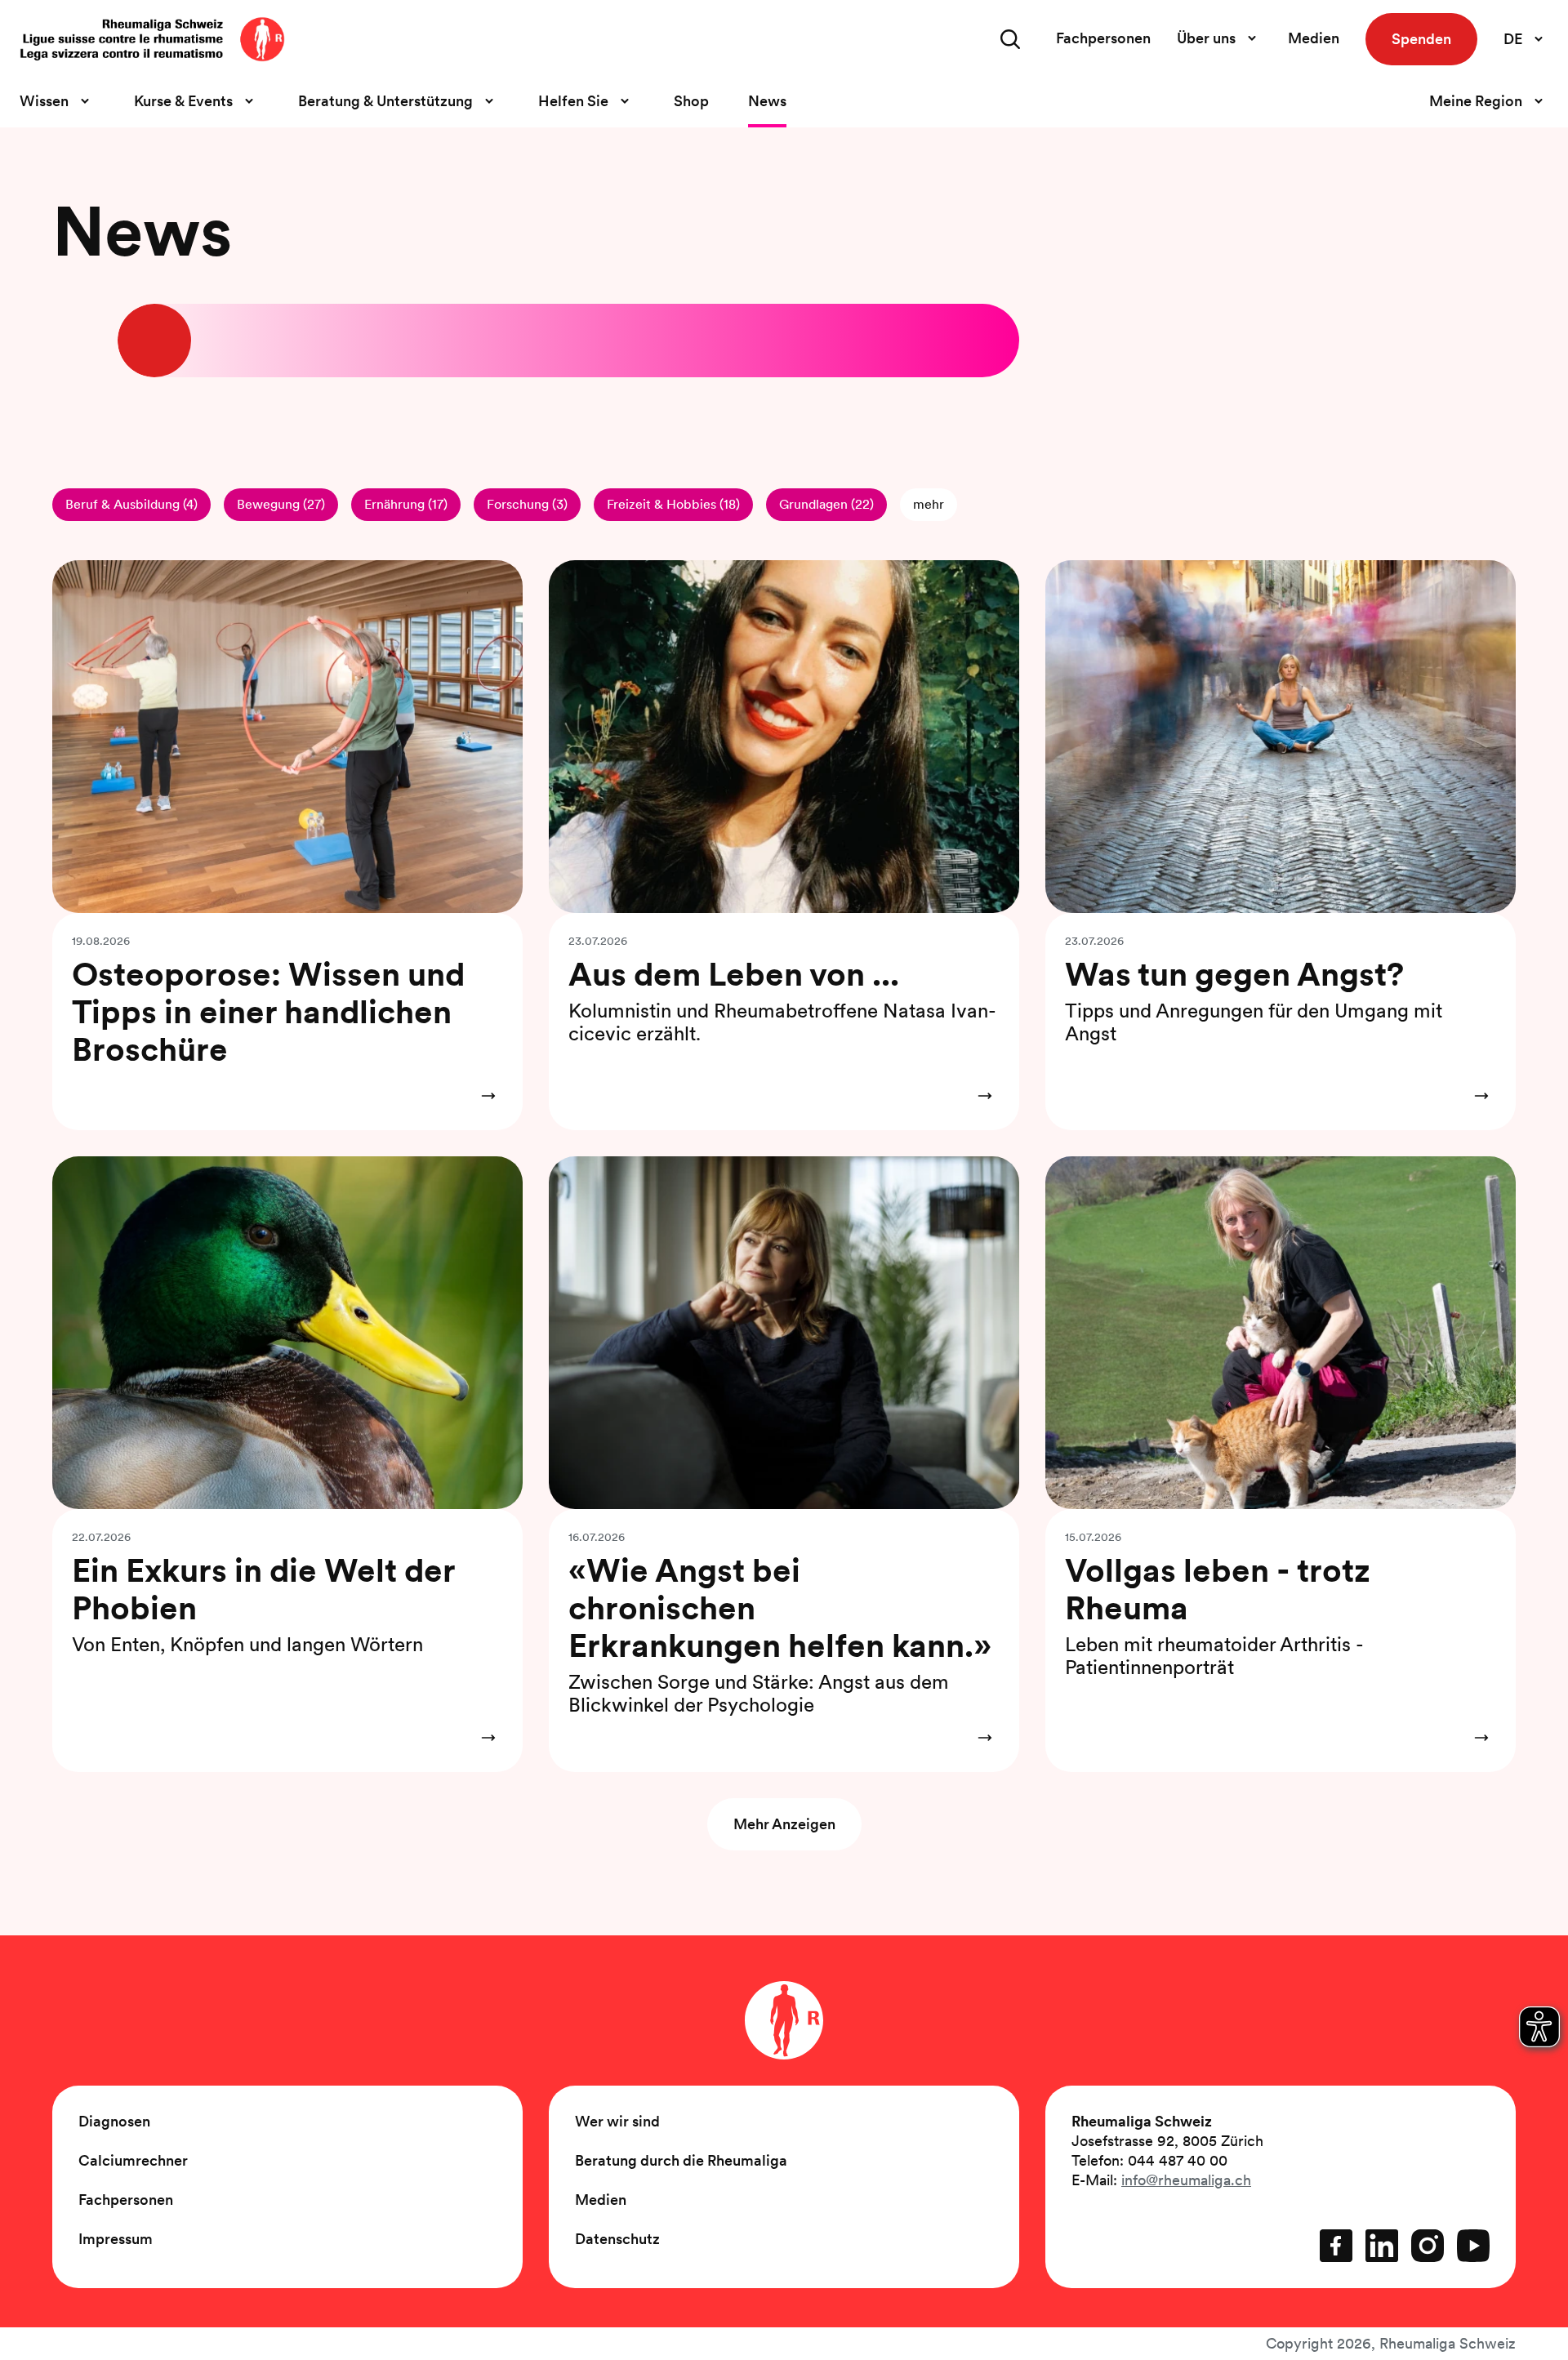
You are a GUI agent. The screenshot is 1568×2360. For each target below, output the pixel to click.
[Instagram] (1428, 2246)
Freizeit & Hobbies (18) (673, 504)
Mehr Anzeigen (784, 1824)
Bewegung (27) (281, 504)
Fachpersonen (1103, 38)
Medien (1314, 38)
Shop (691, 101)
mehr (929, 504)
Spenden (1421, 39)
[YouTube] (1473, 2246)
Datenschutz (617, 2239)
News (767, 101)
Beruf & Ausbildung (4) (131, 504)
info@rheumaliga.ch (1186, 2180)
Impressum (116, 2239)
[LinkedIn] (1382, 2246)
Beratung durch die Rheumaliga (681, 2160)
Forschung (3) (527, 504)
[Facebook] (1336, 2246)
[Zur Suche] (1010, 39)
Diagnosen (114, 2121)
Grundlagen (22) (826, 504)
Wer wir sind (617, 2121)
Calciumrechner (133, 2160)
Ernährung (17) (406, 504)
